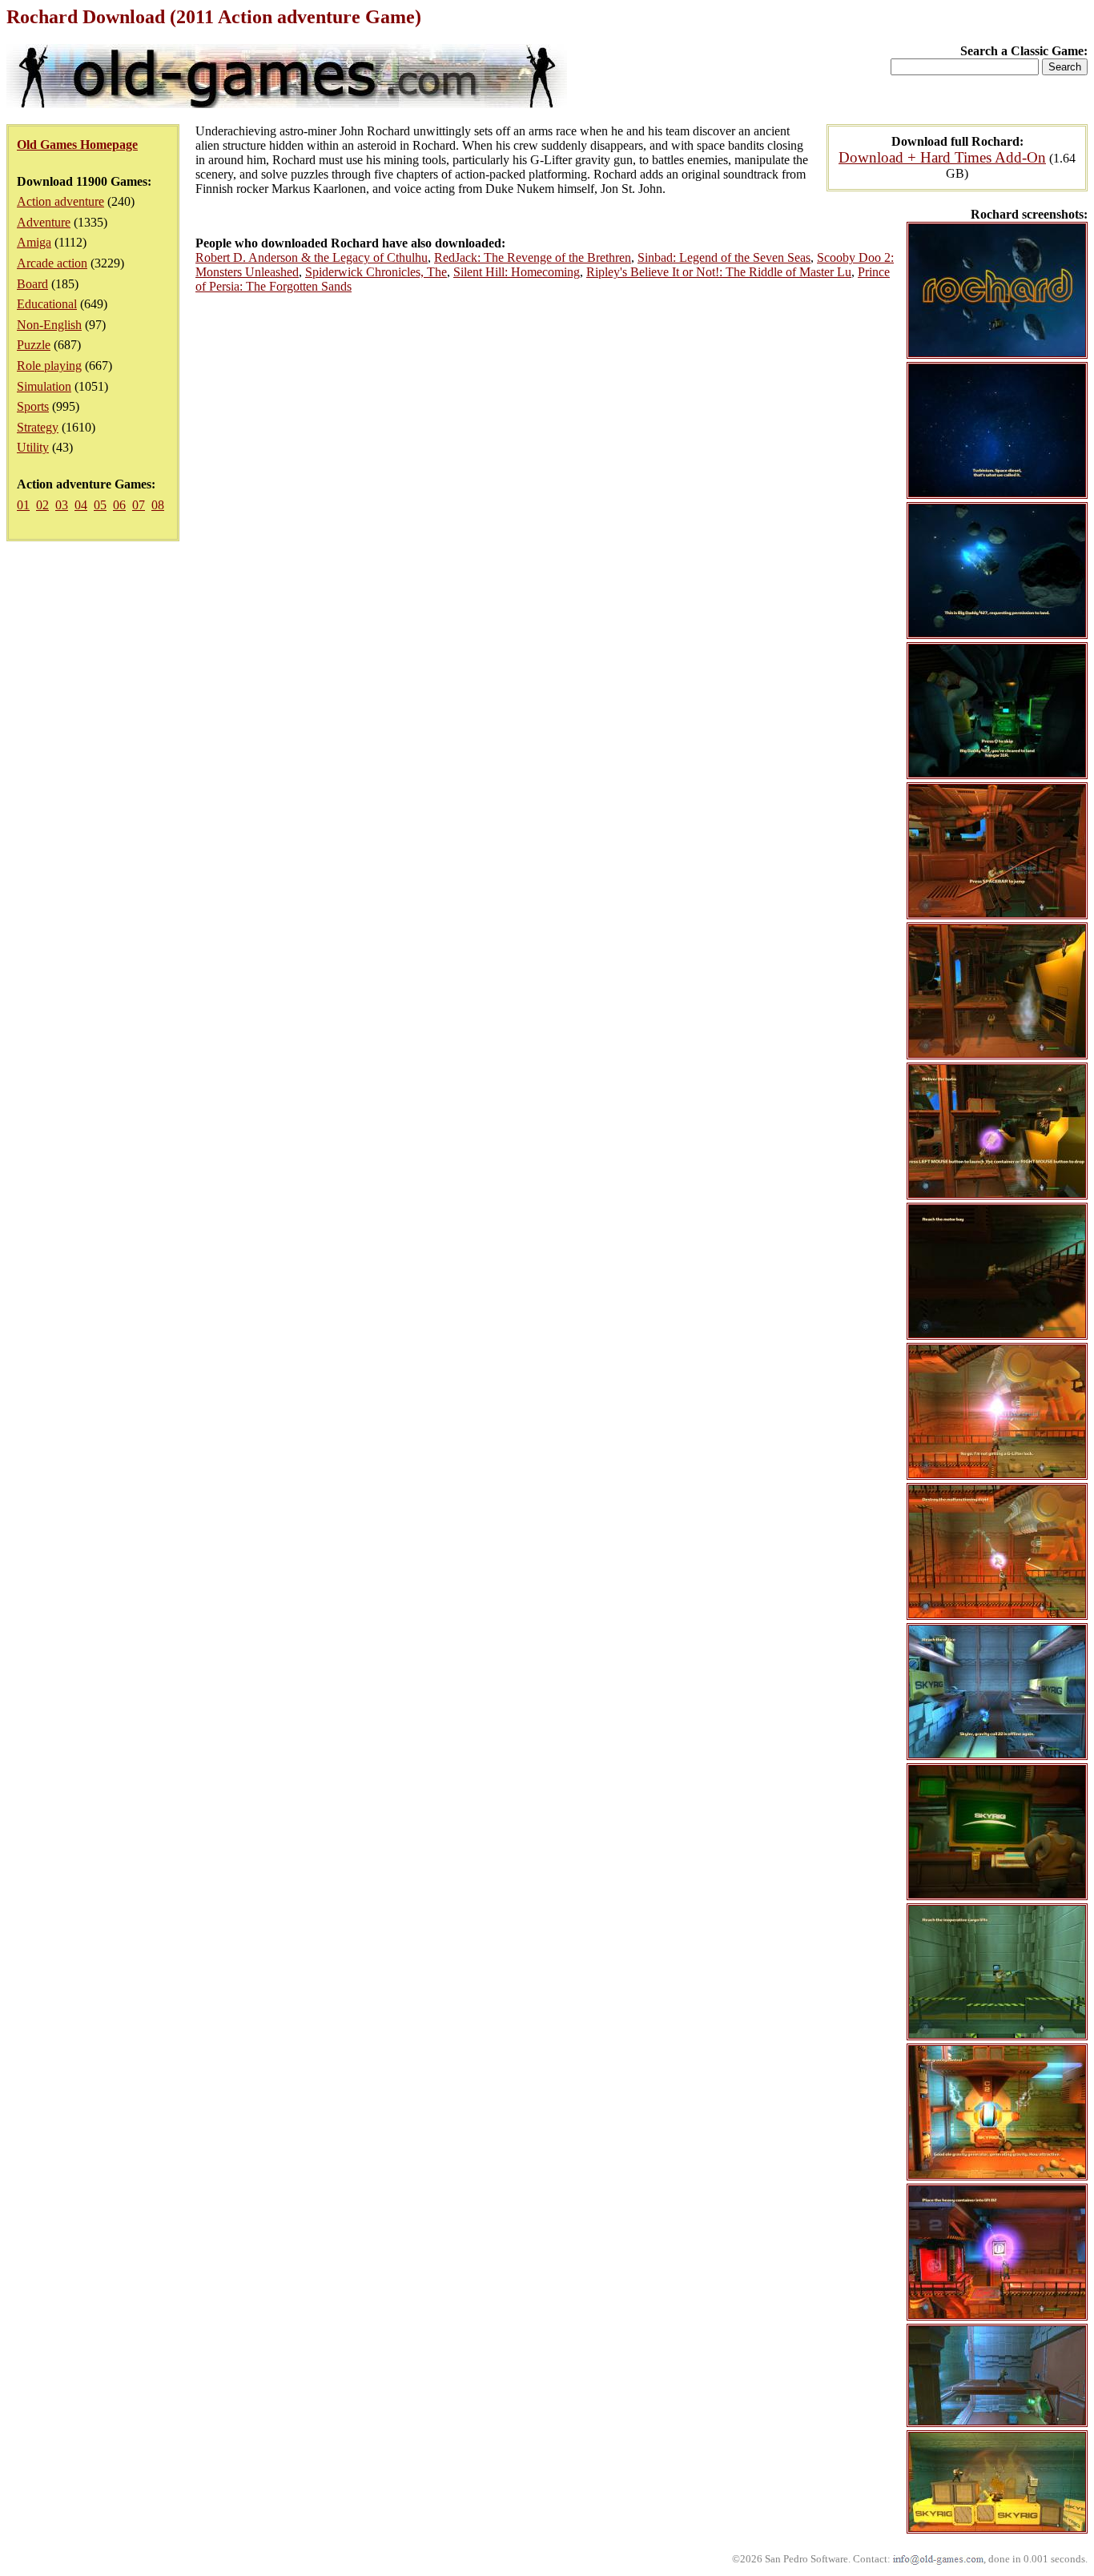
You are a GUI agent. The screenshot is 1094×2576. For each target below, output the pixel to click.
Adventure (44, 222)
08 (158, 505)
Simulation (44, 386)
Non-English (49, 325)
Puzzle (34, 345)
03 (62, 505)
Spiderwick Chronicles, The (376, 272)
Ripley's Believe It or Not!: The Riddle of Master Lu (719, 272)
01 (23, 505)
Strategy (38, 427)
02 (42, 505)
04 (81, 505)
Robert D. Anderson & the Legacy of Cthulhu (312, 257)
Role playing (49, 366)
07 (139, 505)
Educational (47, 304)
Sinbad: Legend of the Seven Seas (724, 257)
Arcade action (52, 263)
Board (32, 284)
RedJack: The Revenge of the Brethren (533, 257)
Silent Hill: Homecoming (517, 272)
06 (119, 505)
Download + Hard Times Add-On (942, 157)
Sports (33, 406)
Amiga (34, 242)
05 (100, 505)
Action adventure (60, 201)
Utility (33, 447)
